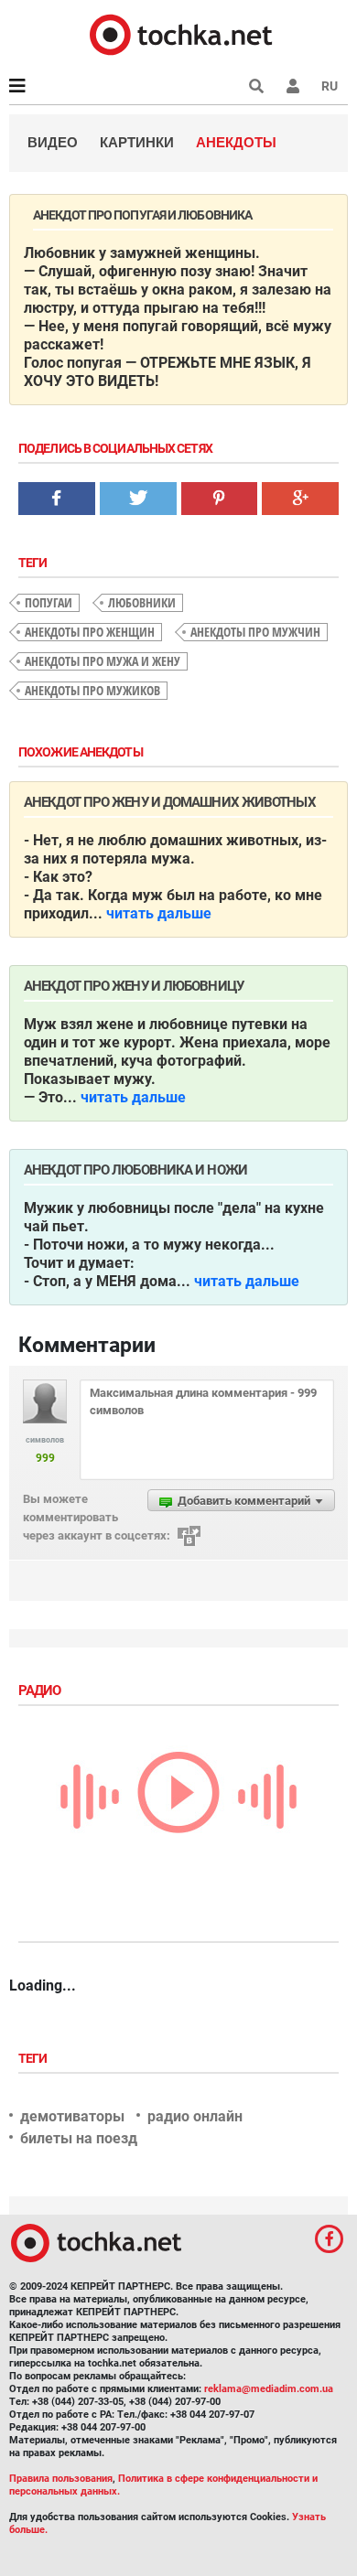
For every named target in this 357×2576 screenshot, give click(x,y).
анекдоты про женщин (90, 632)
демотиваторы (72, 2116)
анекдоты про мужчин (255, 632)
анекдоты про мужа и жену (103, 661)
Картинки (137, 142)
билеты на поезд (79, 2138)
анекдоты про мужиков (92, 690)
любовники (142, 602)
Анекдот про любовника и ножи (135, 1170)
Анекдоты (236, 142)
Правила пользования (61, 2479)
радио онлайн (195, 2116)
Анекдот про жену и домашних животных (170, 802)
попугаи (49, 602)
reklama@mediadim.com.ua (269, 2389)
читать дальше (159, 913)
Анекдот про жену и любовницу (134, 986)
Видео (53, 142)
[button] (293, 86)
